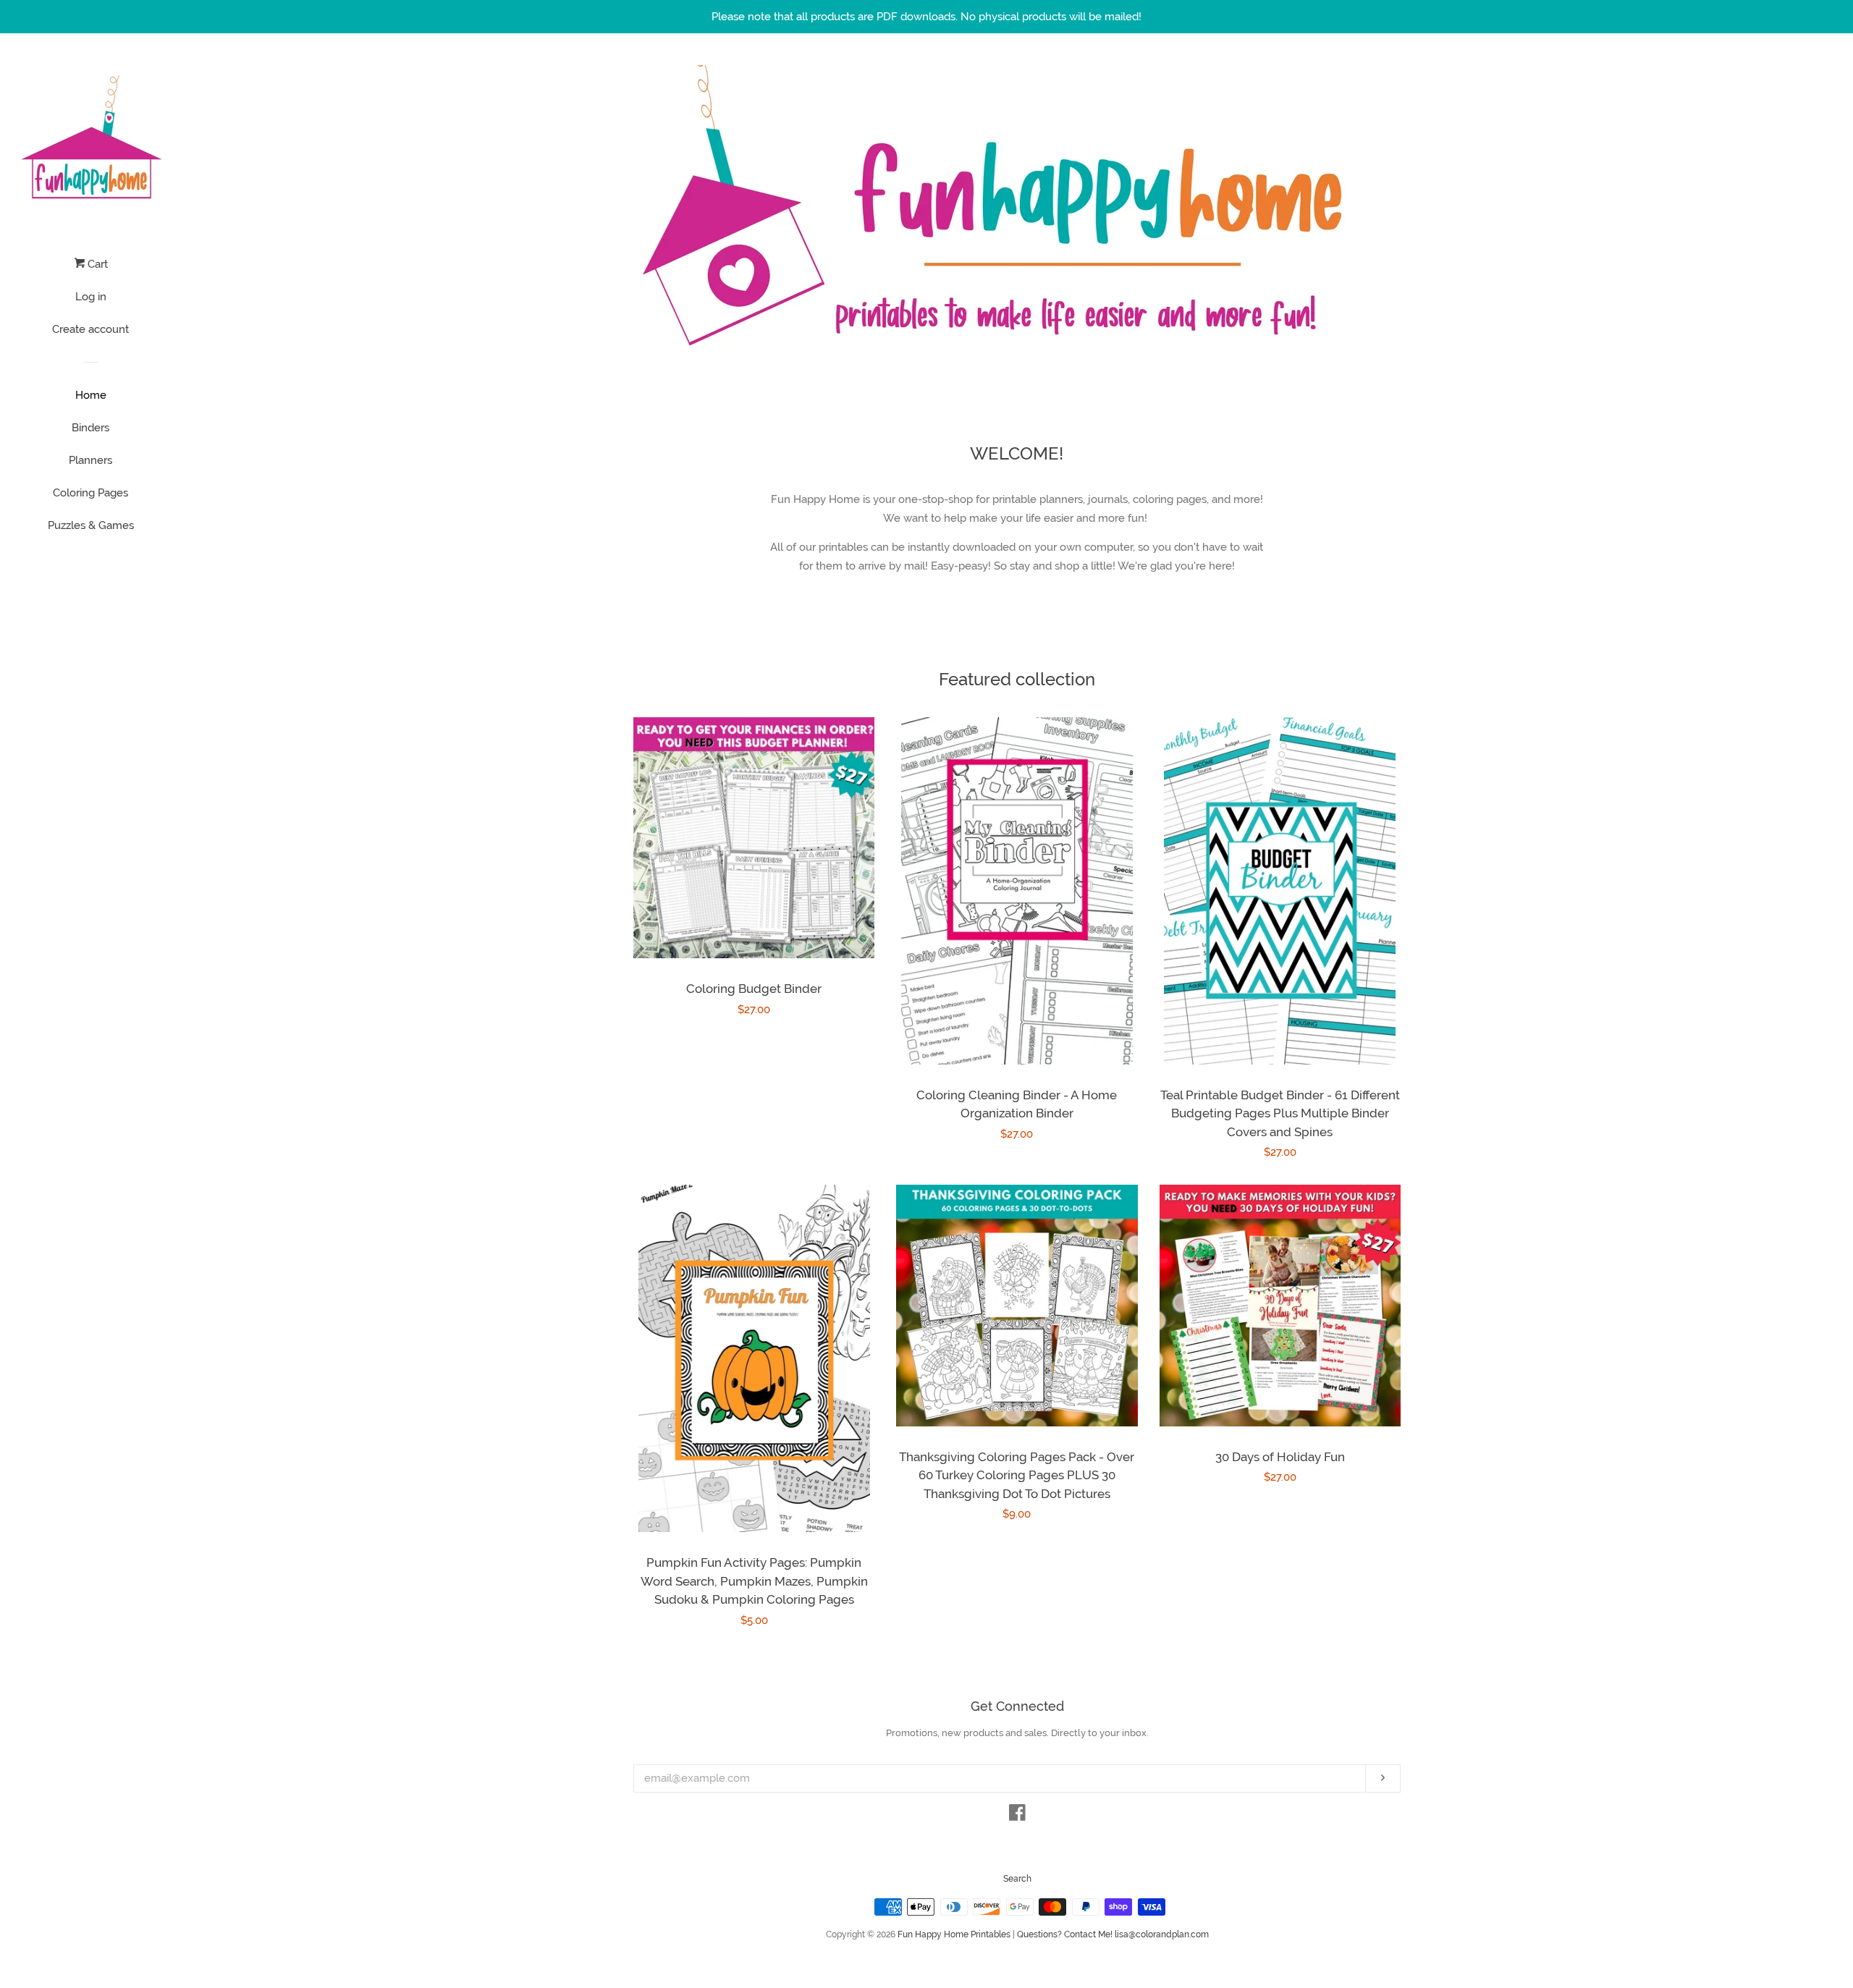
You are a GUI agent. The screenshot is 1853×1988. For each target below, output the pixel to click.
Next (1370, 211)
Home (91, 395)
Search (1017, 1879)
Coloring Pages (90, 493)
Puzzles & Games (91, 525)
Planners (90, 460)
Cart (96, 264)
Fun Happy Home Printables (954, 1934)
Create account (90, 329)
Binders (90, 428)
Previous (664, 211)
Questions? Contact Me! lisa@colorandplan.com (1113, 1934)
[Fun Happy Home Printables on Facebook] (1017, 1816)
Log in (91, 297)
